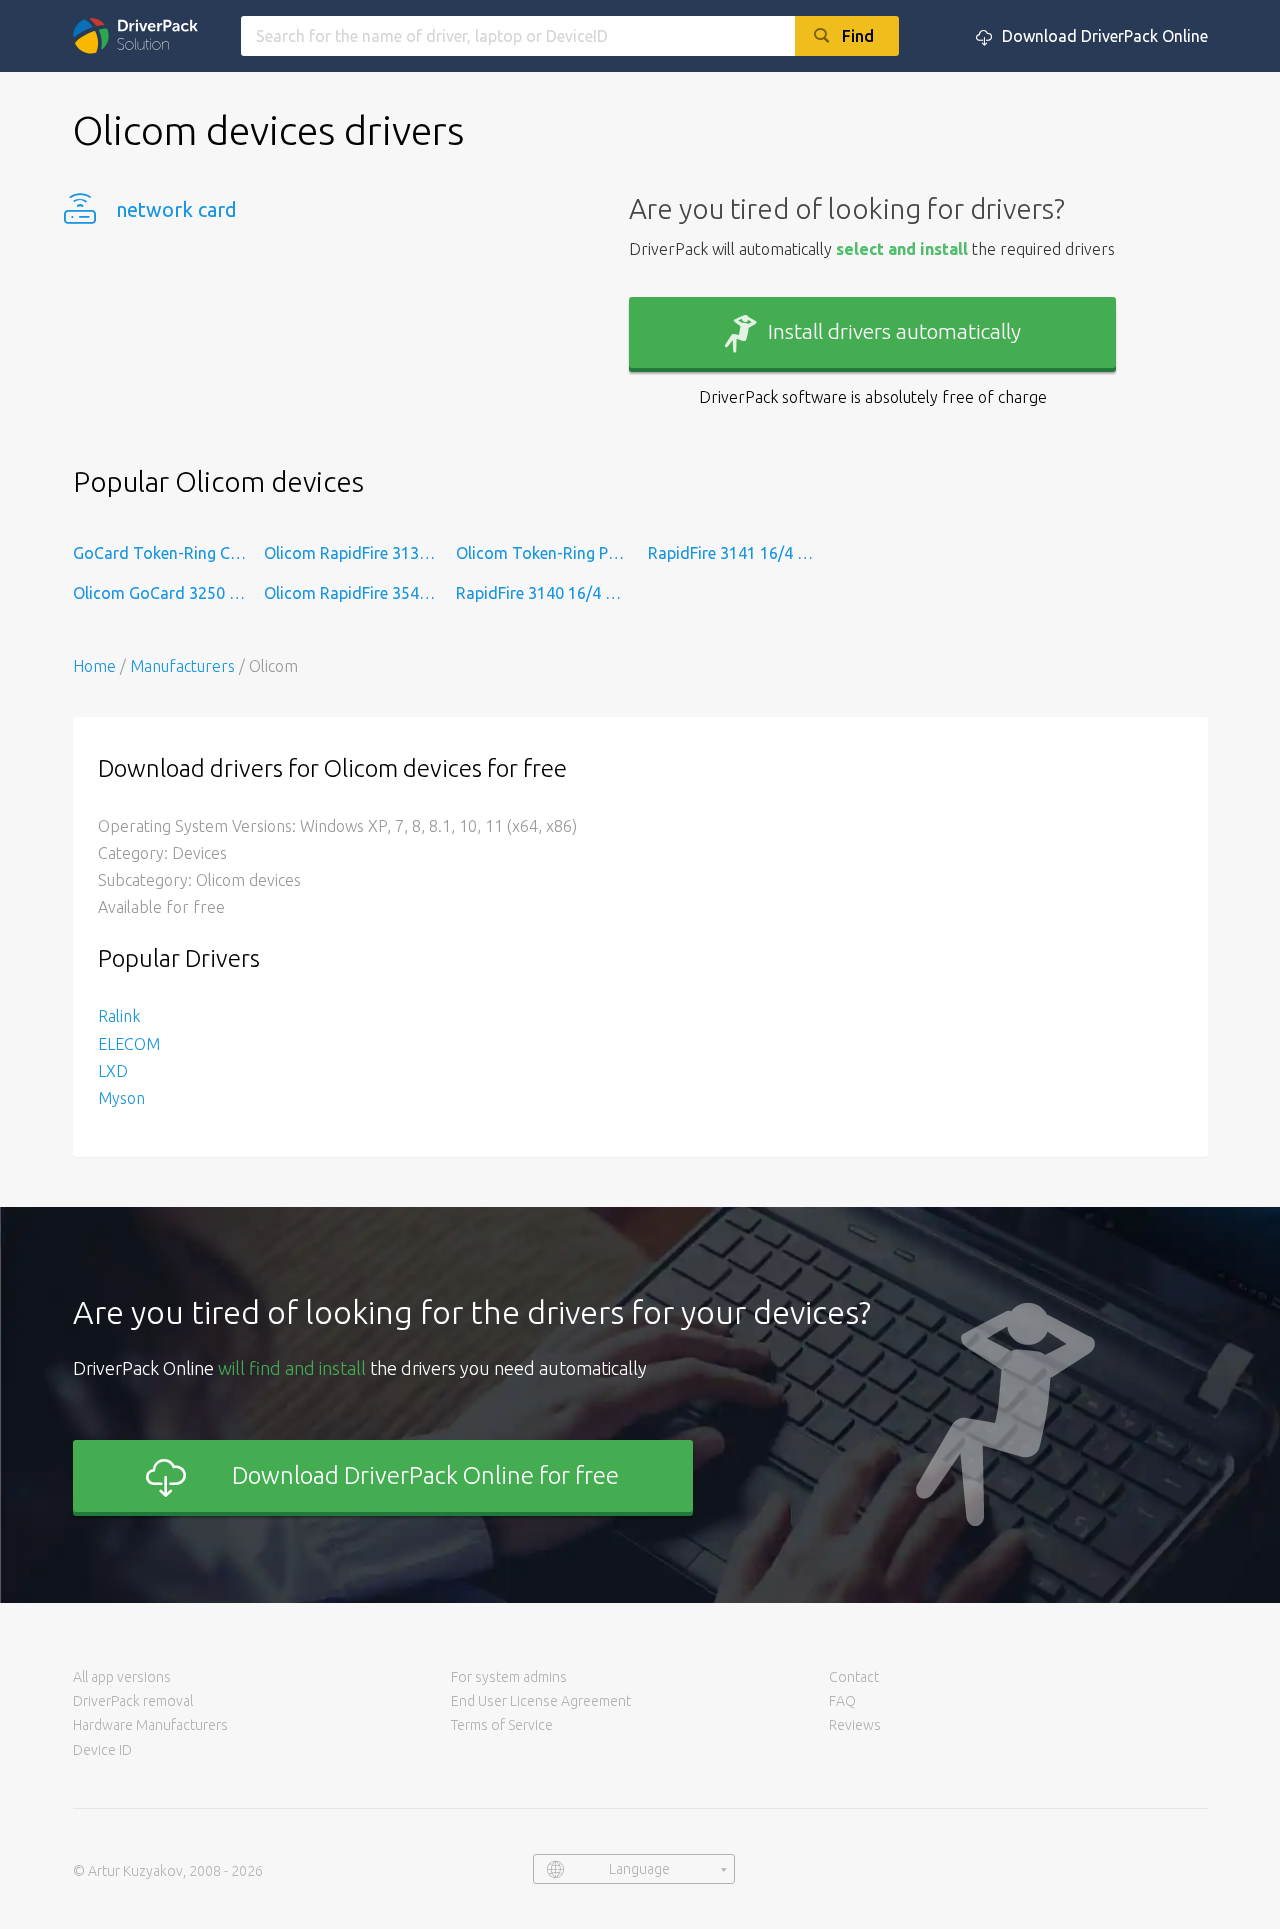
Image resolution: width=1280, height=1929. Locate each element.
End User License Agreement (541, 1701)
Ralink (119, 1016)
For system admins (509, 1677)
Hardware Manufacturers (150, 1725)
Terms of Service (502, 1725)
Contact (854, 1677)
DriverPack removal (133, 1701)
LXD (113, 1071)
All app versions (122, 1677)
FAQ (842, 1701)
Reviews (855, 1725)
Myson (121, 1098)
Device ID (102, 1750)
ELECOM (129, 1044)
